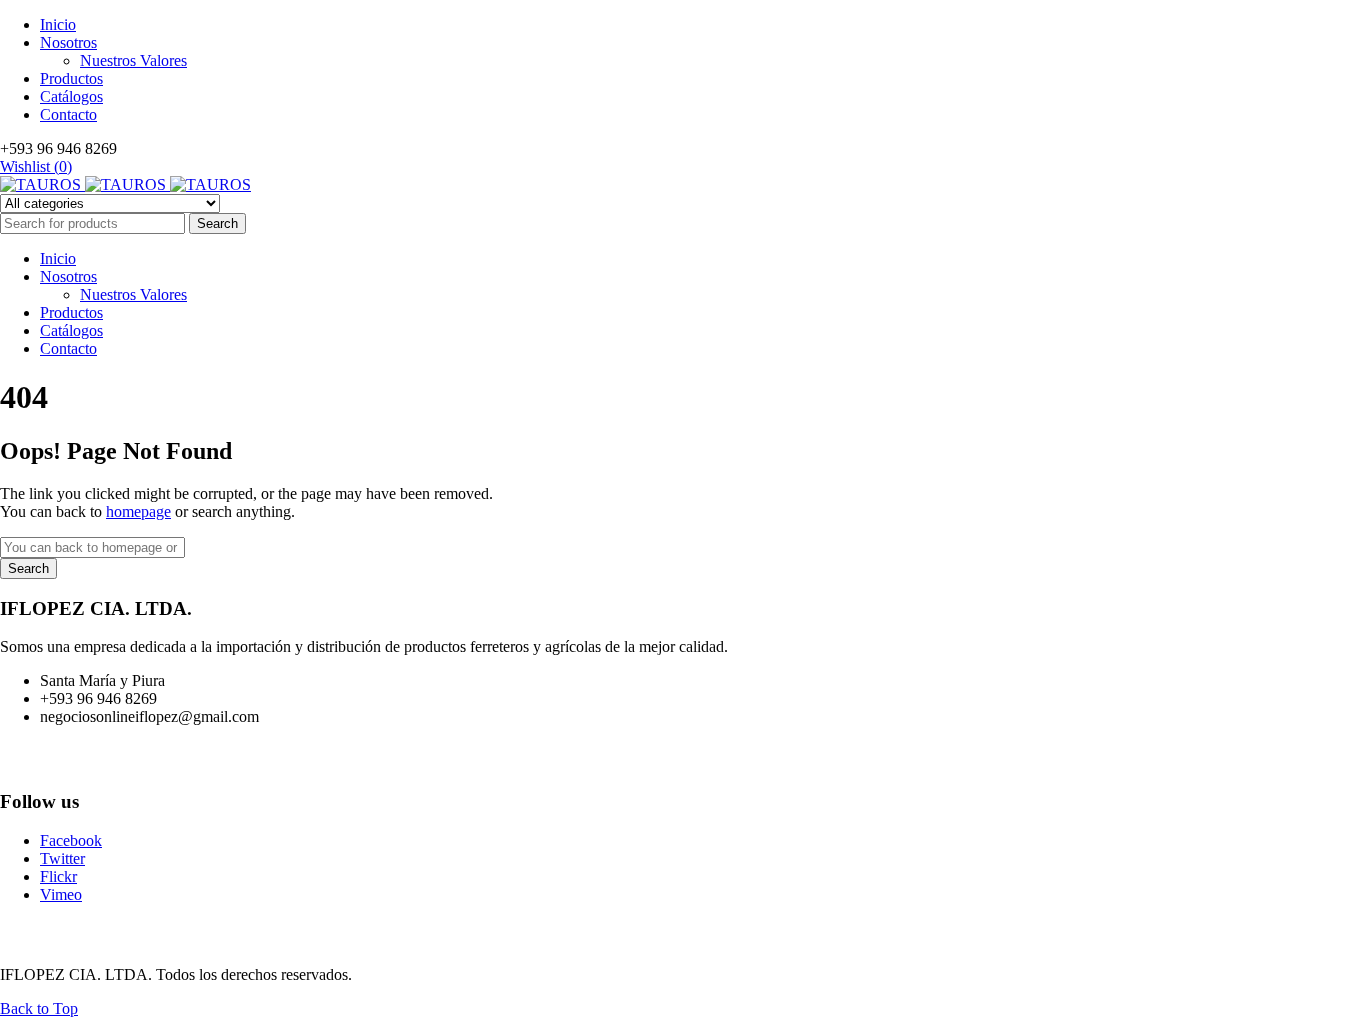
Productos (71, 78)
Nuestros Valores (133, 60)
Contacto (68, 114)
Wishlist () (36, 166)
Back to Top (39, 1008)
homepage (138, 511)
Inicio (58, 24)
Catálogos (71, 96)
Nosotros (68, 42)
